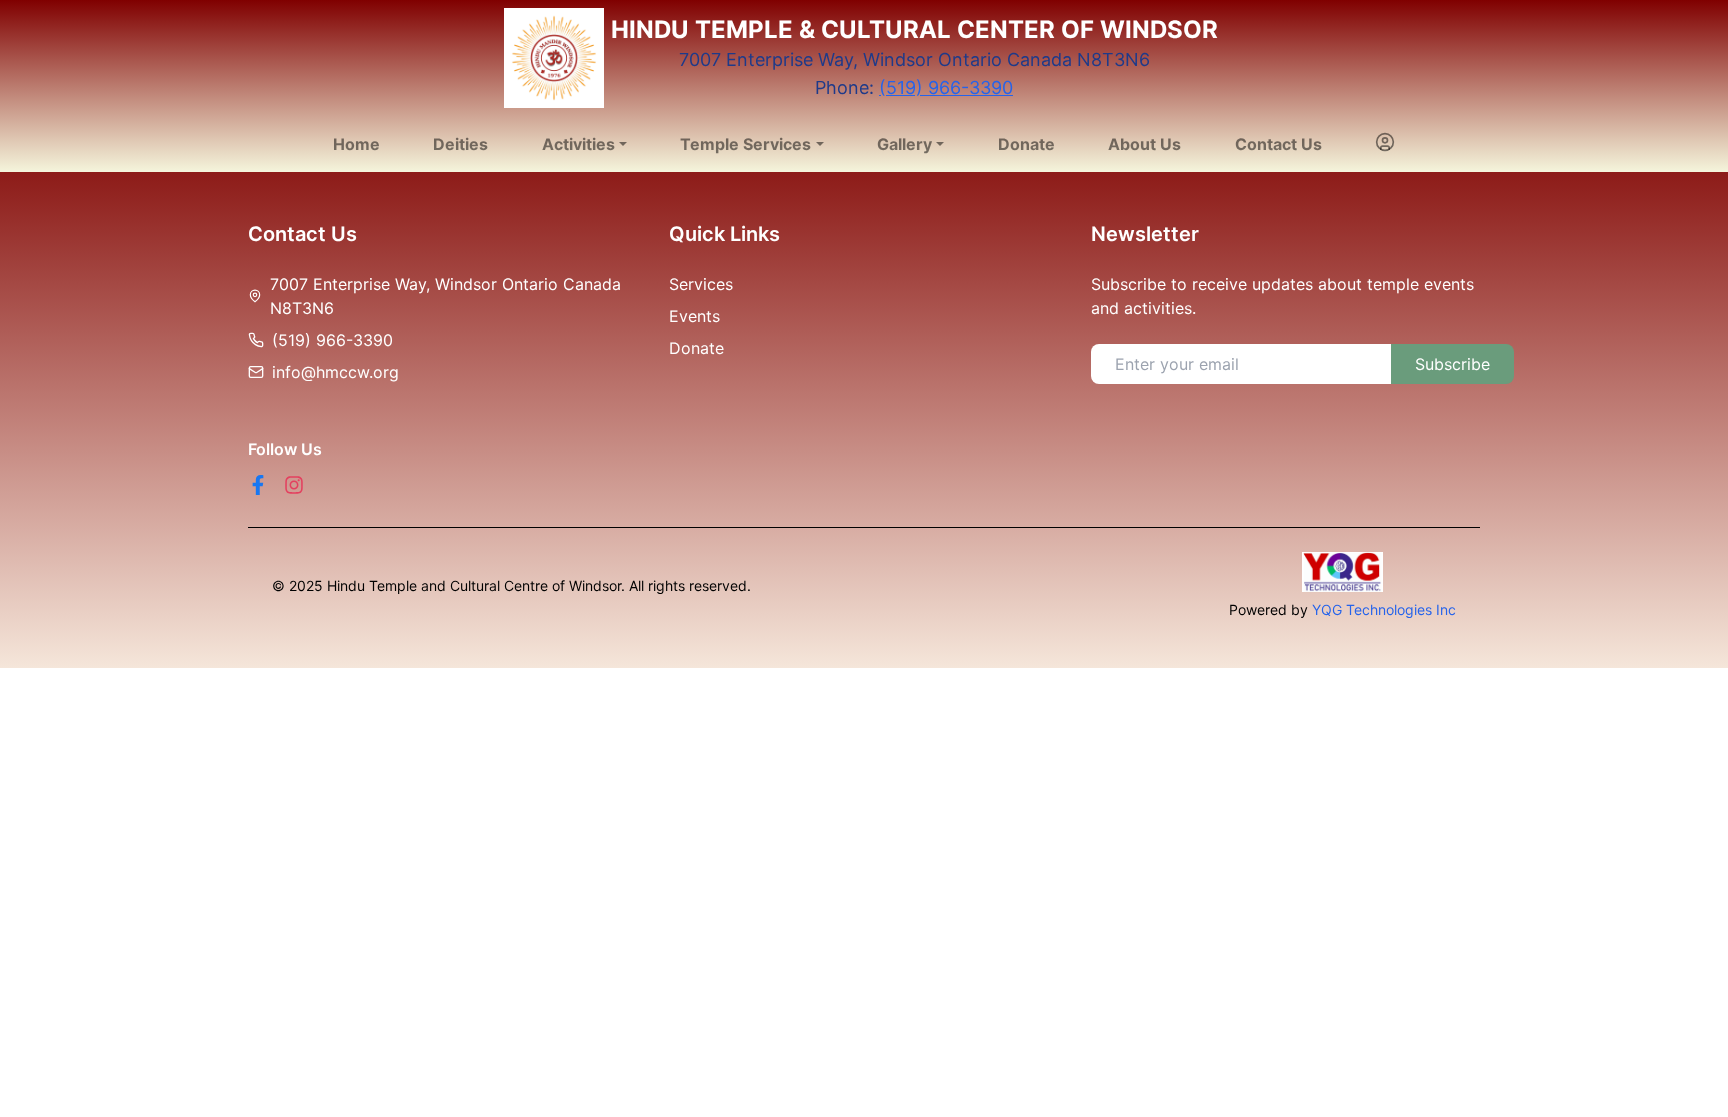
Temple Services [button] (745, 144)
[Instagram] (294, 485)
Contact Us (1278, 144)
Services (701, 284)
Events (694, 316)
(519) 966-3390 (946, 87)
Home (356, 144)
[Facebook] (258, 485)
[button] (1385, 144)
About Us (1144, 144)
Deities (460, 144)
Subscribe (1452, 364)
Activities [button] (578, 144)
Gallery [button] (904, 144)
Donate (1026, 144)
